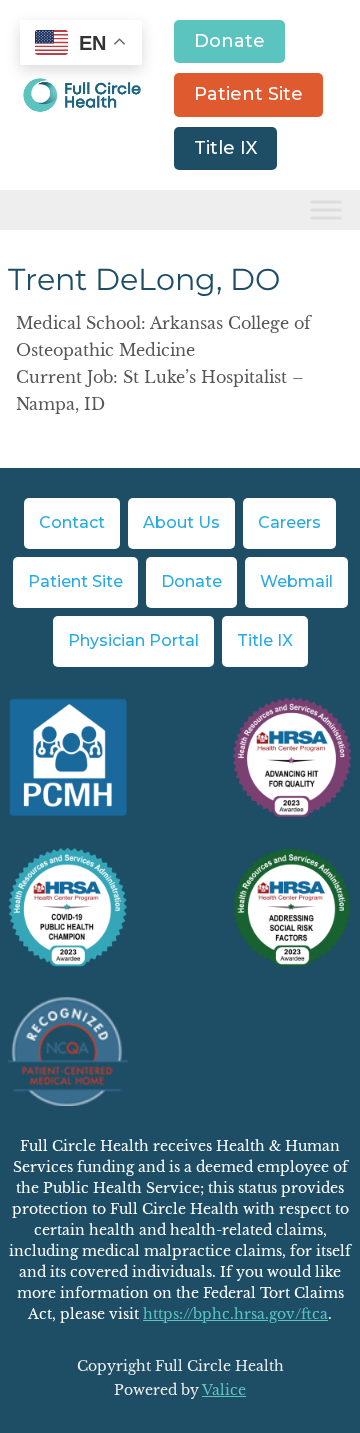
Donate (229, 41)
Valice (224, 1390)
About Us (181, 522)
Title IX (225, 148)
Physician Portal (133, 640)
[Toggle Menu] (326, 210)
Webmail (296, 581)
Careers (289, 522)
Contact (72, 522)
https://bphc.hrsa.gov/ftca (235, 1314)
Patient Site (248, 94)
